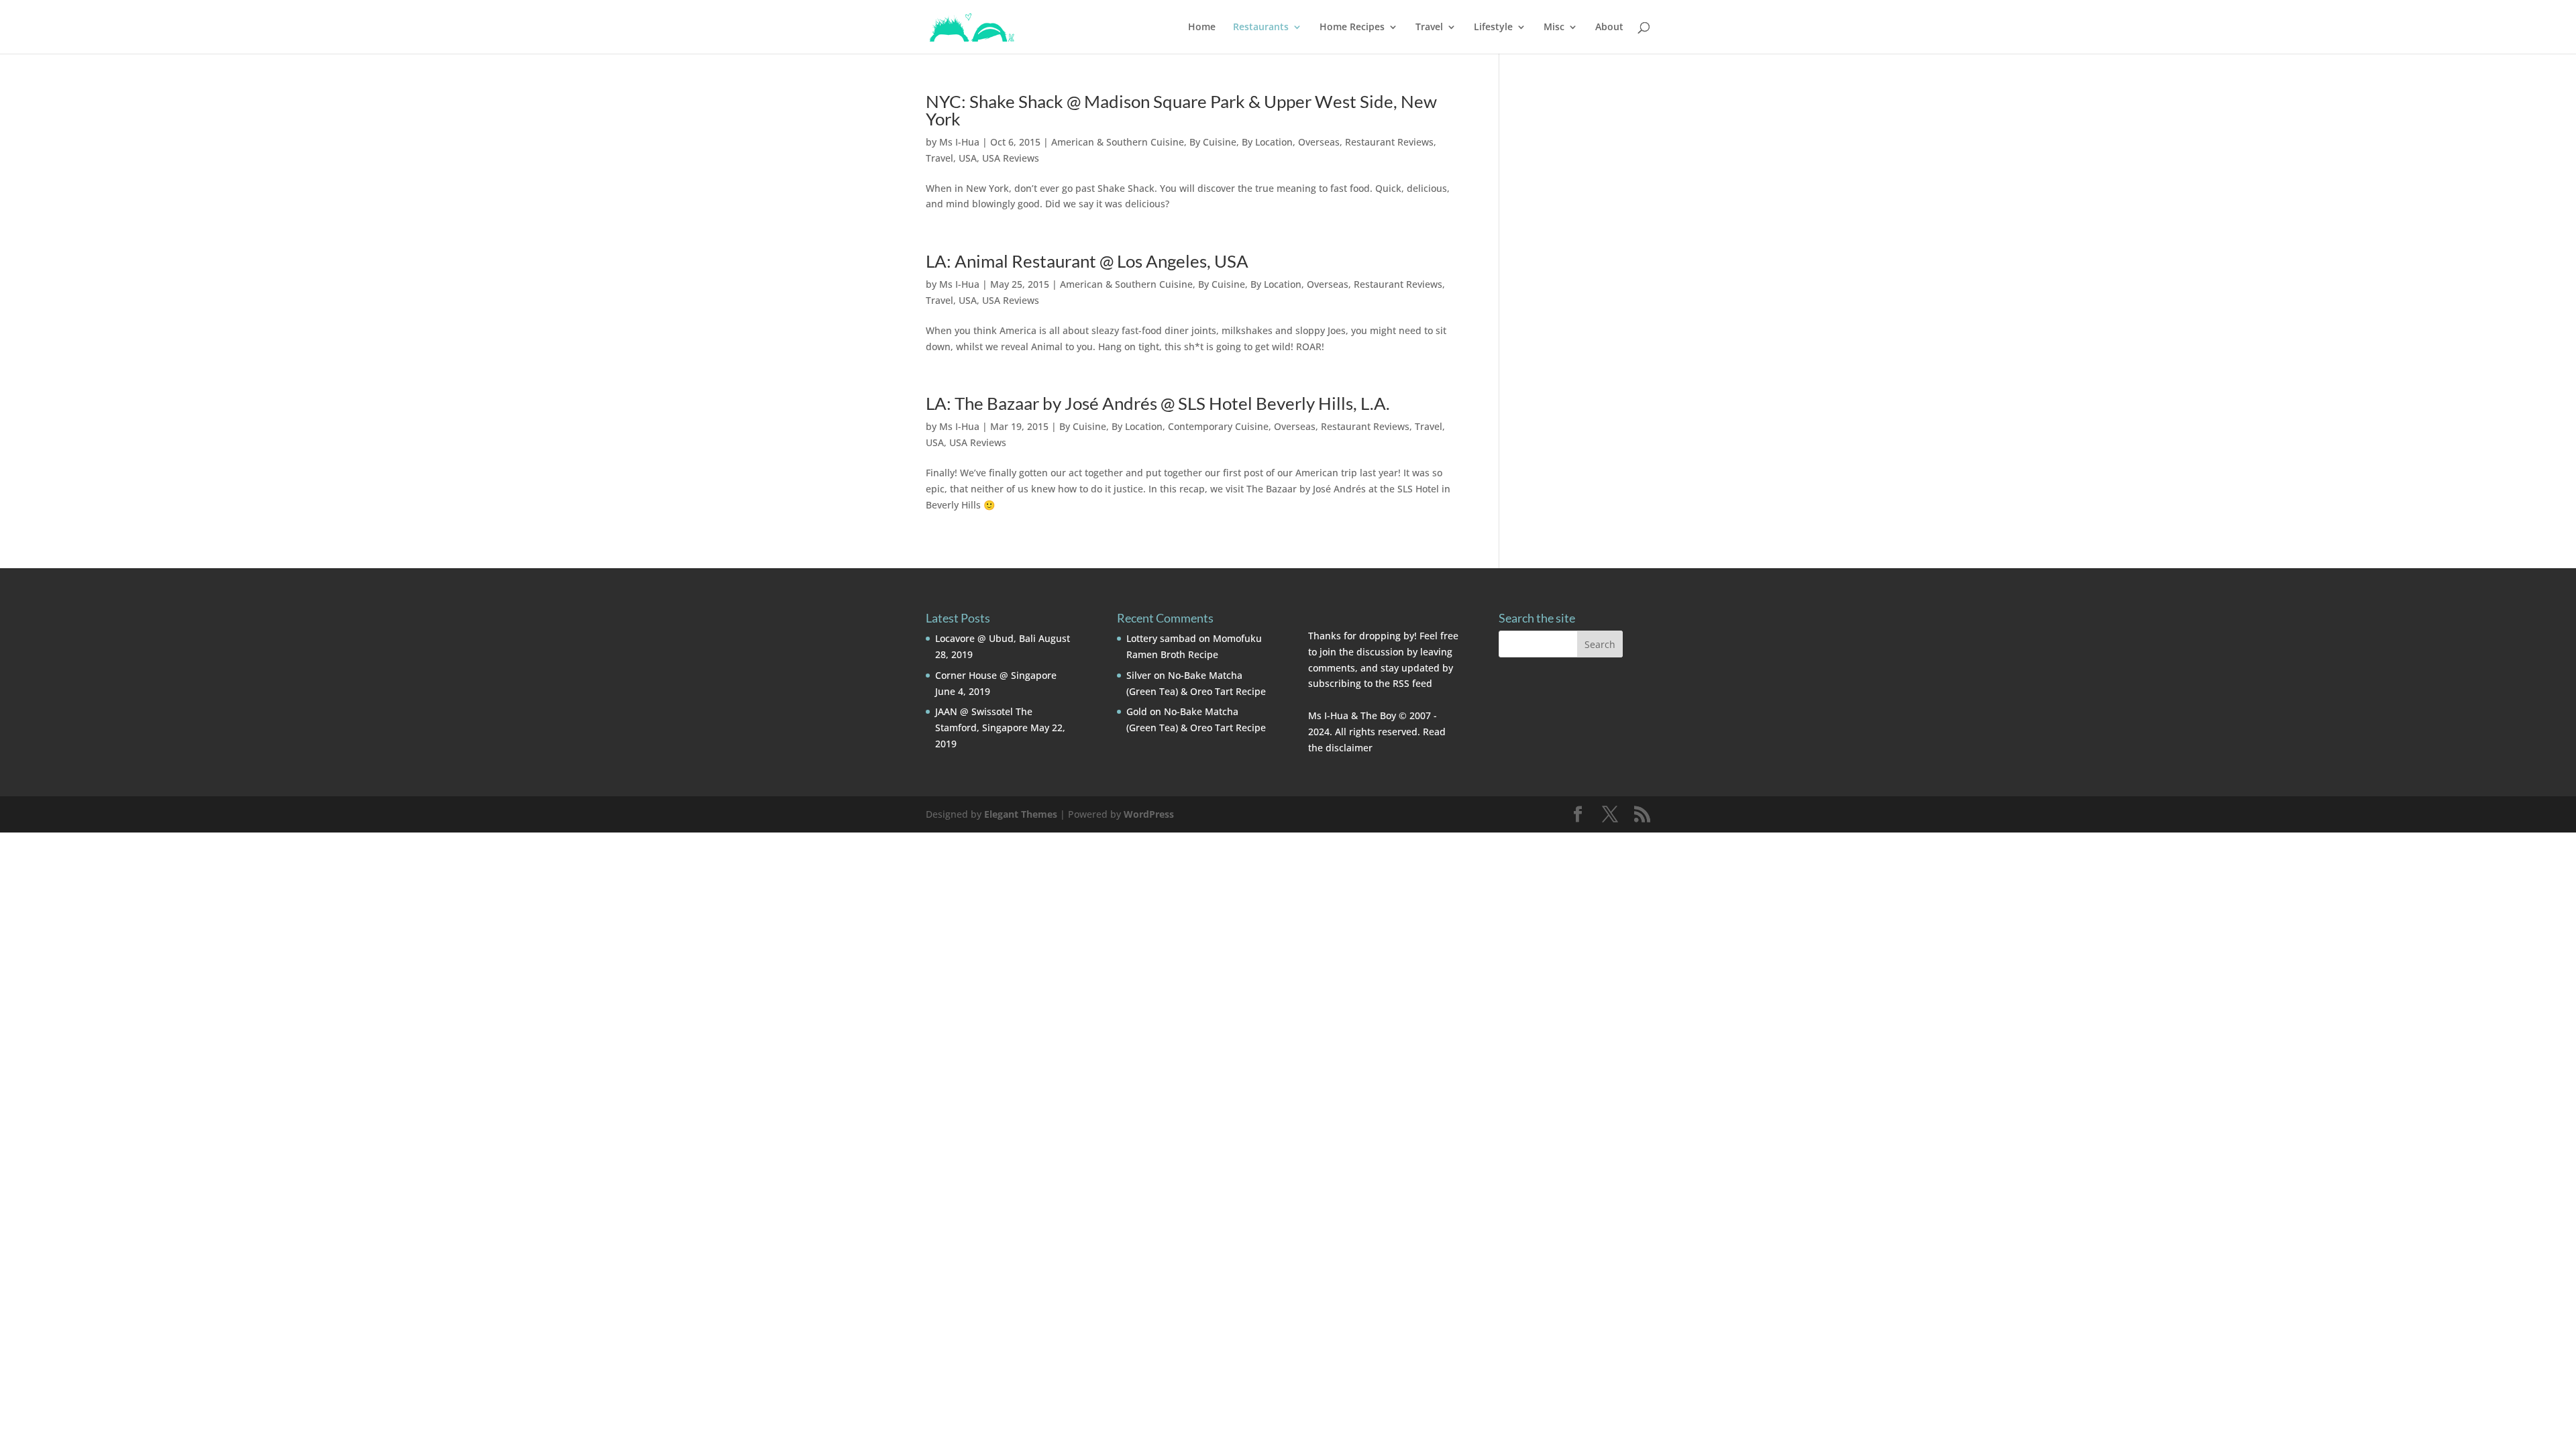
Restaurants (1261, 28)
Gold (1137, 711)
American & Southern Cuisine (1118, 142)
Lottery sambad (1161, 638)
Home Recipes (1352, 28)
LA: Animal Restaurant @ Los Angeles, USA (1087, 261)
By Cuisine (1213, 142)
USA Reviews (1011, 158)
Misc (1554, 28)
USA (968, 158)
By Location (1267, 142)
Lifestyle (1493, 28)
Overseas (1319, 142)
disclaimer (1349, 748)
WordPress (1149, 814)
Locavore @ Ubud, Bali (985, 638)
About (1609, 28)
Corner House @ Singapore (996, 675)
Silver (1139, 675)
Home (1202, 28)
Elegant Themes (1021, 814)
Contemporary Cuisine (1218, 426)
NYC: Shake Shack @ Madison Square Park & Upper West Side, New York (1181, 110)
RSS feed (1412, 683)
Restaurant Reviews (1389, 142)
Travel (1429, 28)
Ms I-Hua (959, 142)
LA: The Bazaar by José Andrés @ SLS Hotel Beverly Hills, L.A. (1158, 403)
